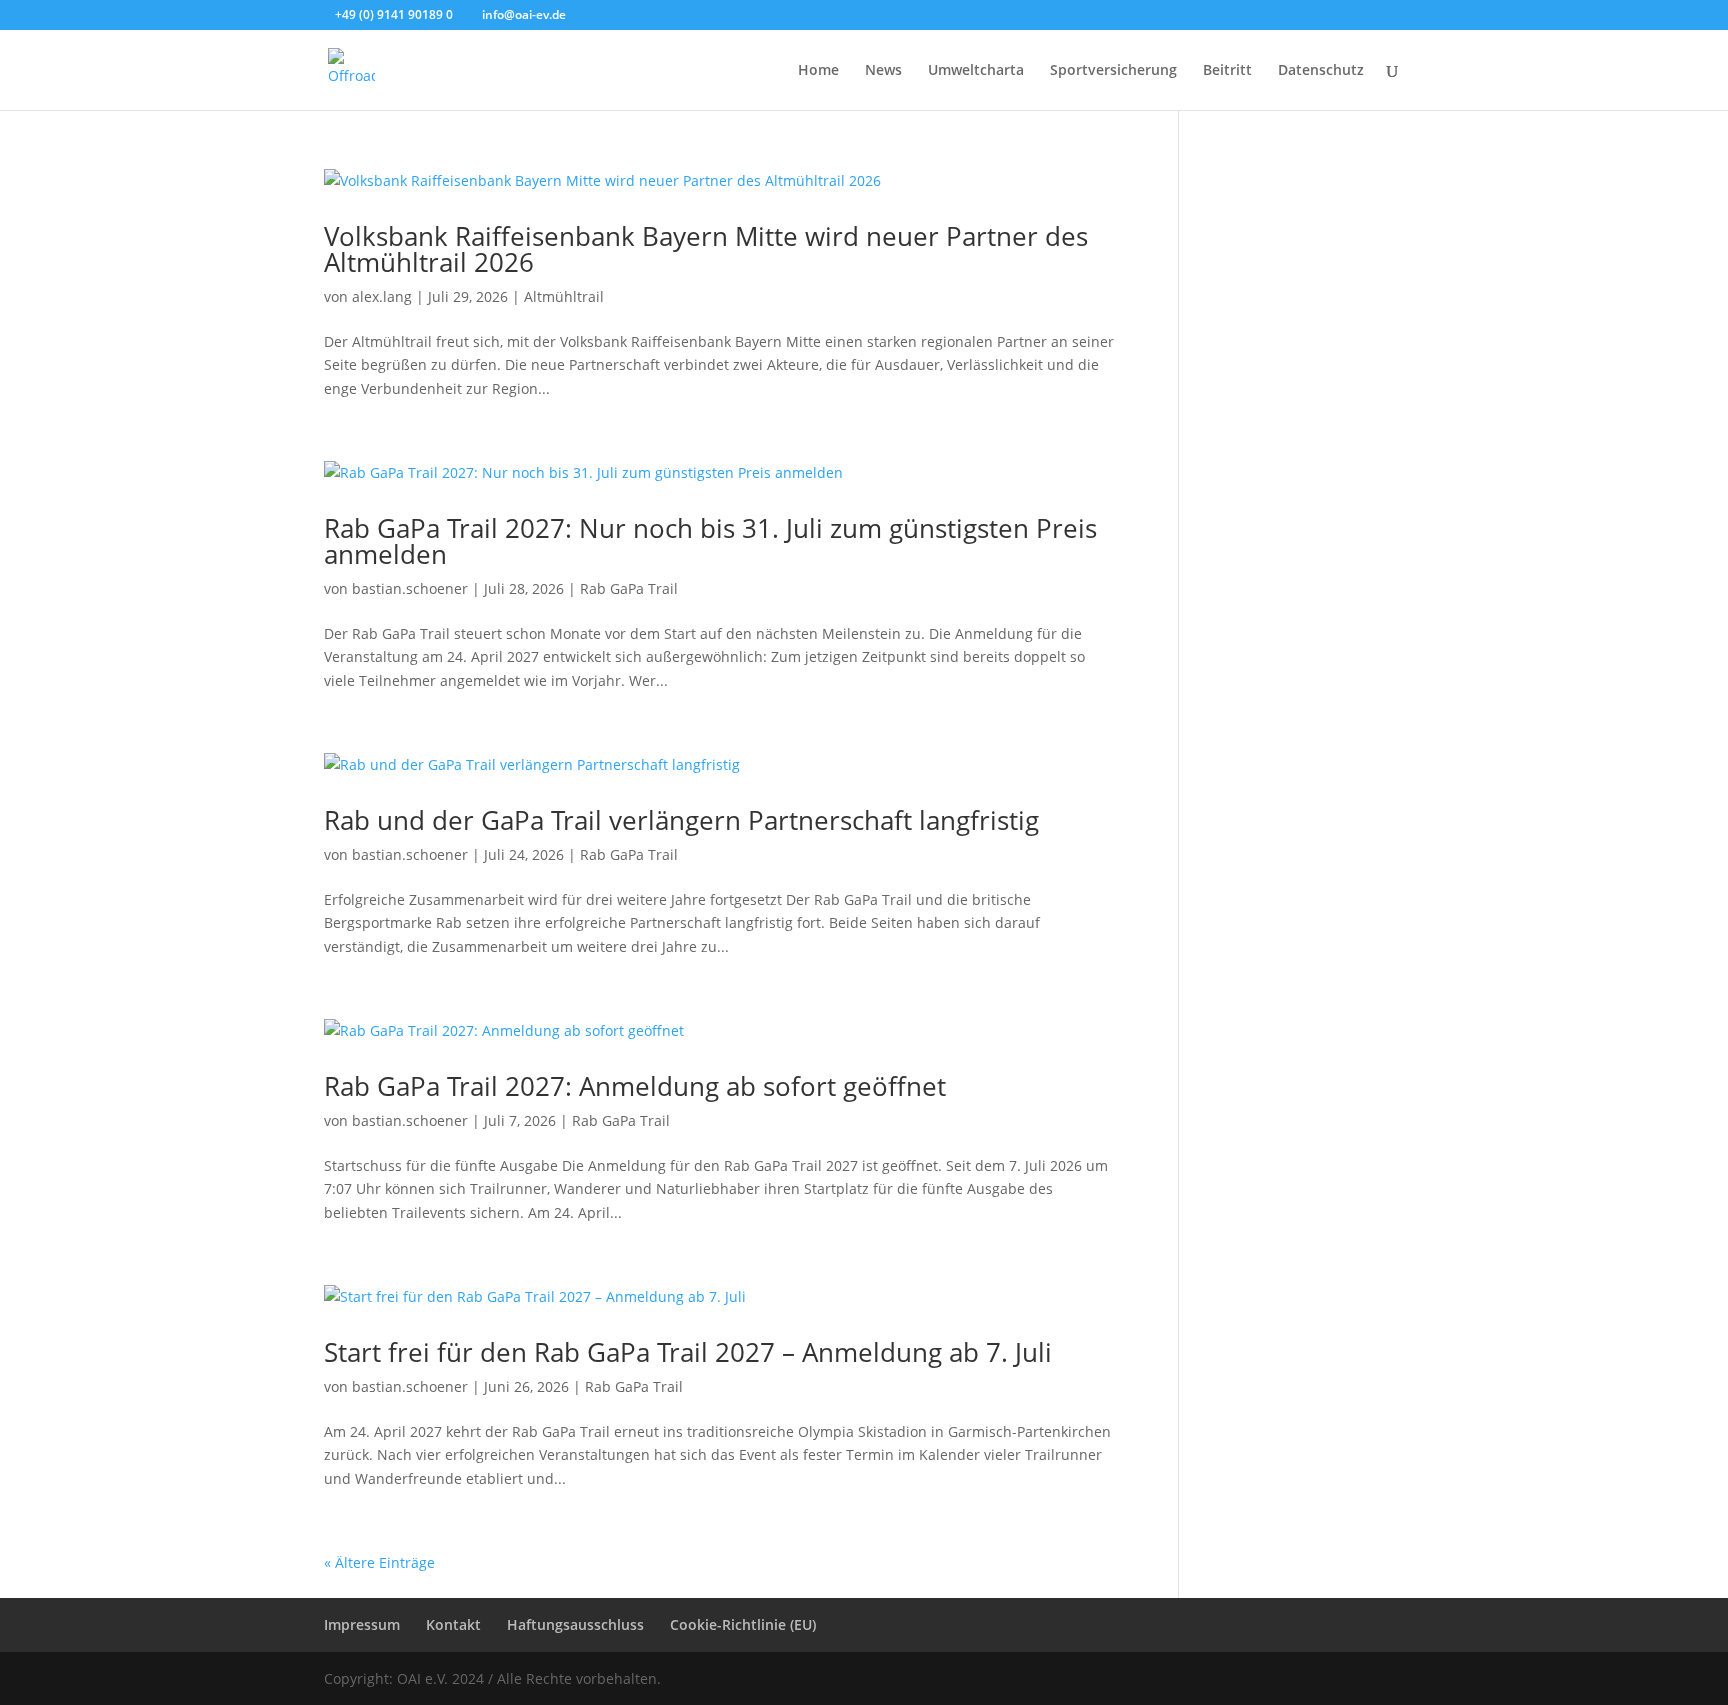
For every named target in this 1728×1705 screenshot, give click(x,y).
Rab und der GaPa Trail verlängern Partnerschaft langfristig (681, 820)
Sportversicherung (1113, 71)
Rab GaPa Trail (629, 588)
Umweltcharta (976, 71)
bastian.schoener (410, 588)
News (883, 71)
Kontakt (453, 1624)
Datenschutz (1321, 71)
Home (818, 71)
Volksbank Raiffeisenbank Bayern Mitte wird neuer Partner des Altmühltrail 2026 (706, 249)
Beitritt (1227, 71)
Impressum (362, 1624)
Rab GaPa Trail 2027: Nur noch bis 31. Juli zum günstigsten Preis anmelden (710, 541)
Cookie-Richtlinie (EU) (743, 1624)
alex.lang (382, 296)
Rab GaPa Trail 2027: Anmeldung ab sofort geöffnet (635, 1086)
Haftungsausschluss (575, 1624)
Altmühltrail (564, 296)
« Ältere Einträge (379, 1562)
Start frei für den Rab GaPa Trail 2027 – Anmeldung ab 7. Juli (688, 1352)
